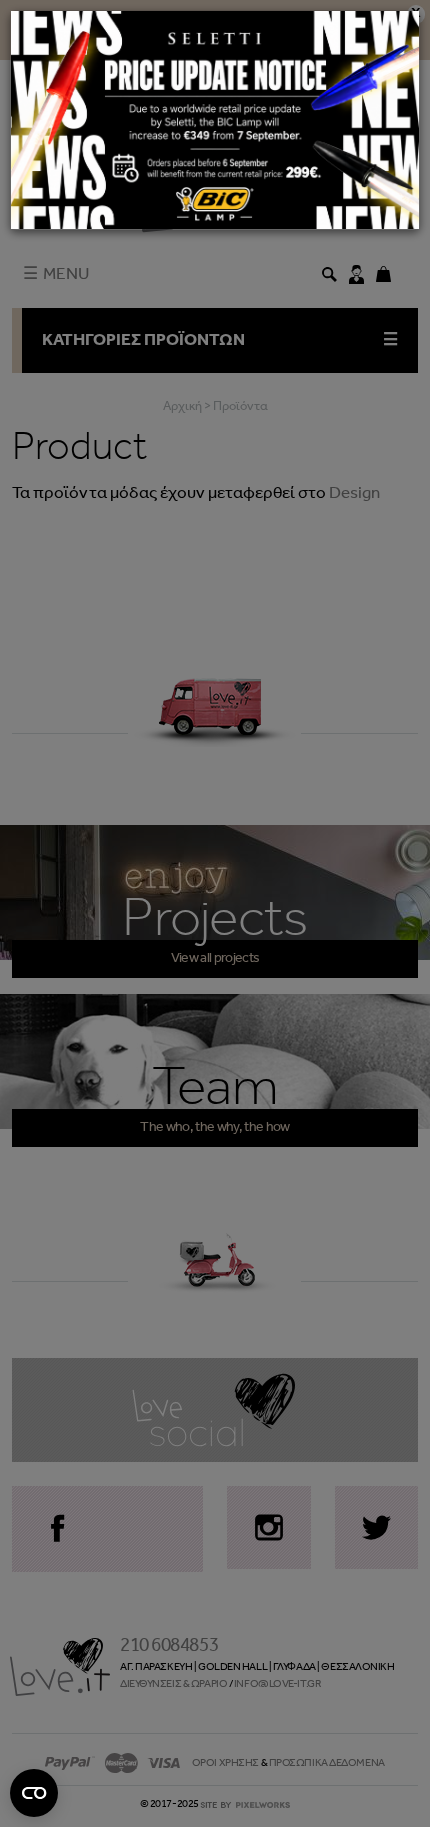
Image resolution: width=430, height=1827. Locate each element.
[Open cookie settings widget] (34, 1793)
